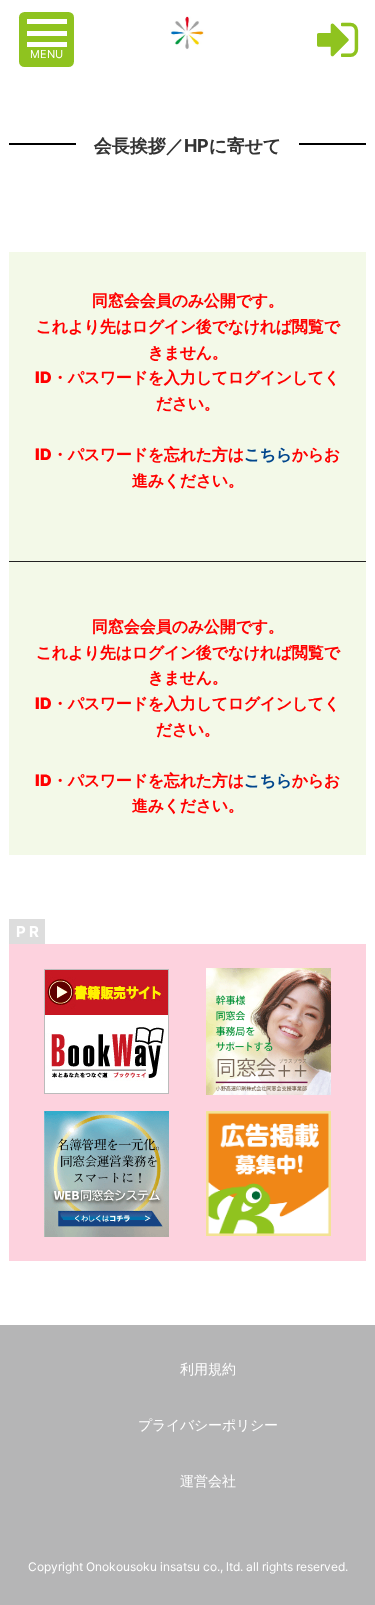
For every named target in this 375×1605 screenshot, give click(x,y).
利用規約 (208, 1368)
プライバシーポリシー (208, 1424)
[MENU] (49, 23)
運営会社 (208, 1480)
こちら (268, 454)
